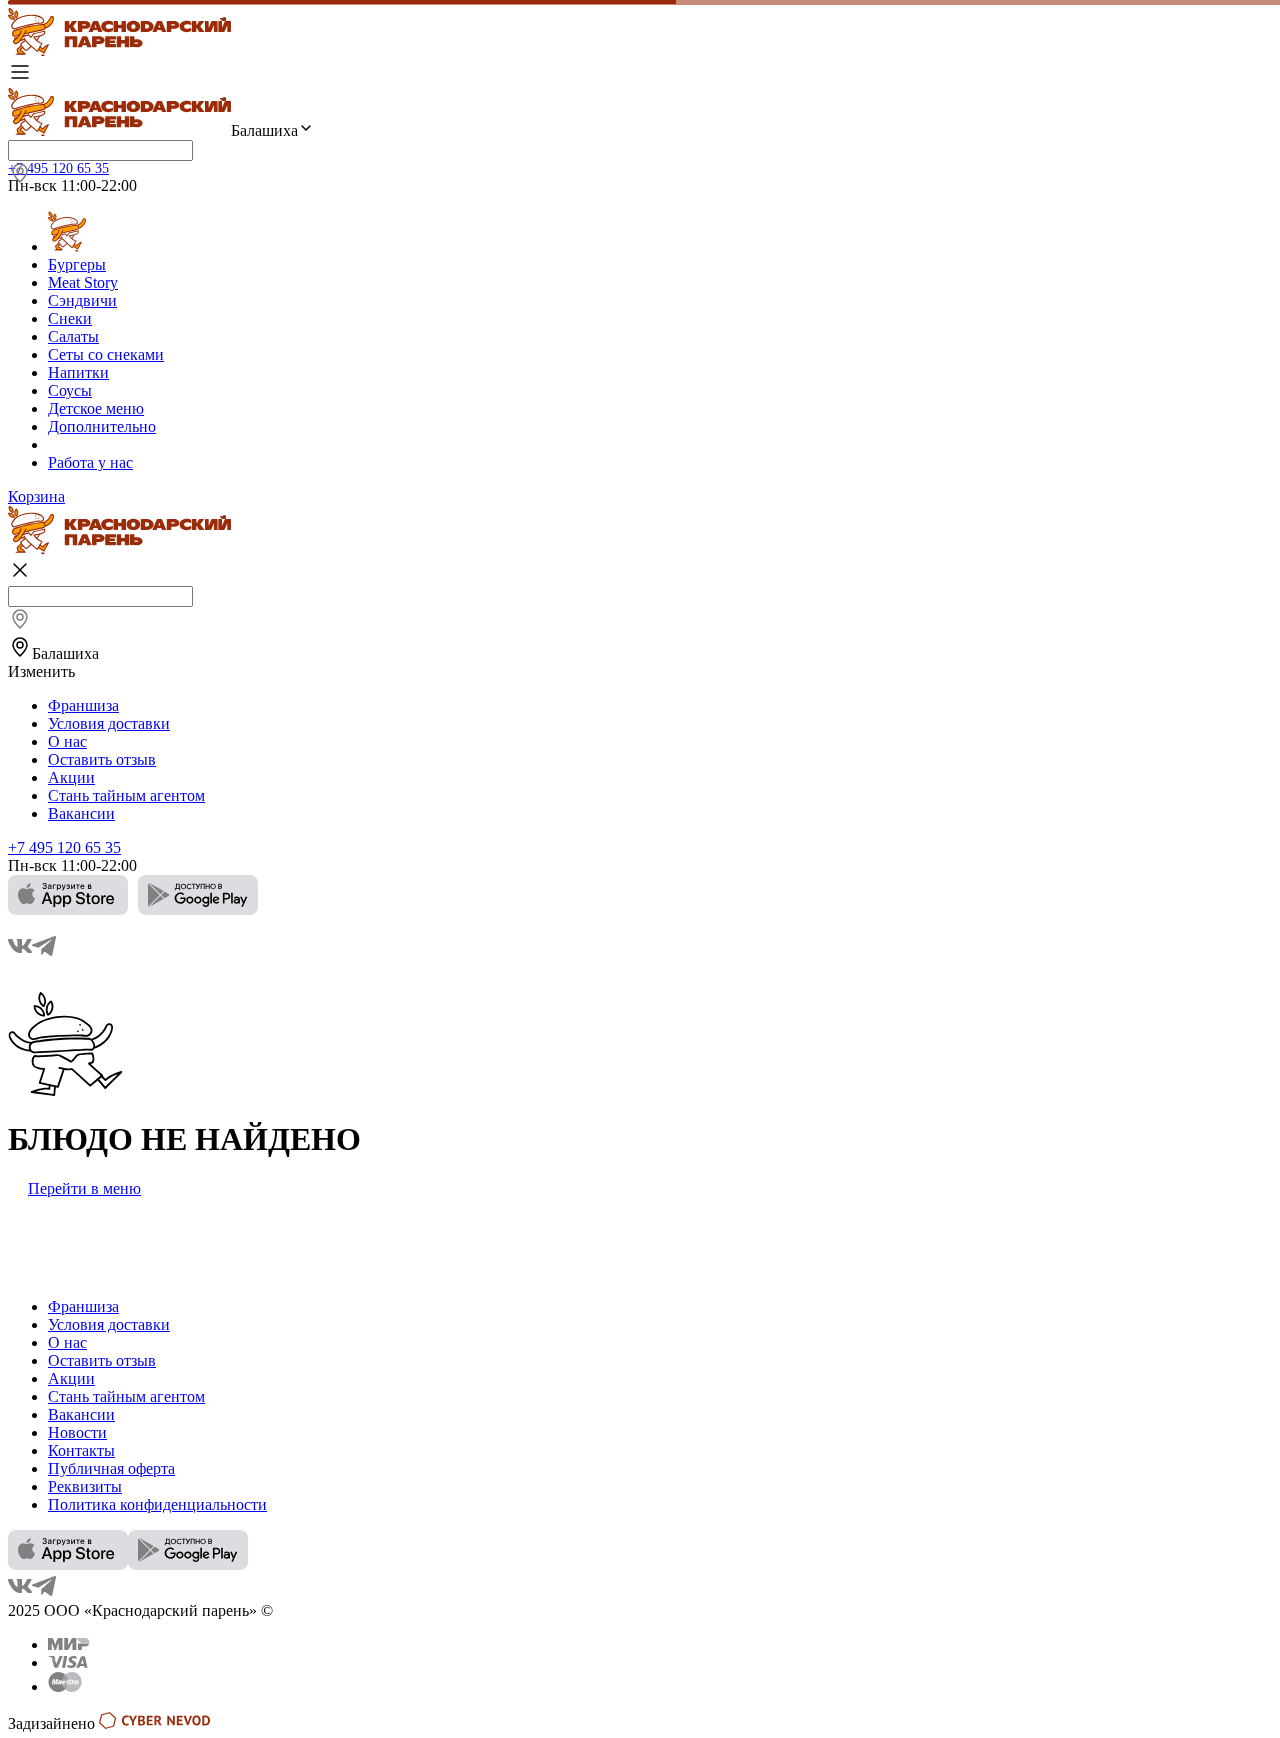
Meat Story (83, 282)
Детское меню (96, 408)
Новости (77, 1432)
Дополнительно (102, 426)
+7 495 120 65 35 (58, 168)
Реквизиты (85, 1486)
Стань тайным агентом (126, 795)
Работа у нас (90, 462)
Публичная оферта (111, 1468)
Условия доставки (109, 723)
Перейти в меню (84, 1188)
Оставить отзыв (102, 759)
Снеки (70, 318)
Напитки (78, 372)
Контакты (81, 1450)
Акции (71, 777)
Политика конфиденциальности (157, 1504)
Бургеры (77, 264)
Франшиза (83, 705)
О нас (67, 741)
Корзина (36, 496)
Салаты (73, 336)
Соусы (70, 390)
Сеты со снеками (106, 354)
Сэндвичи (82, 300)
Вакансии (81, 813)
